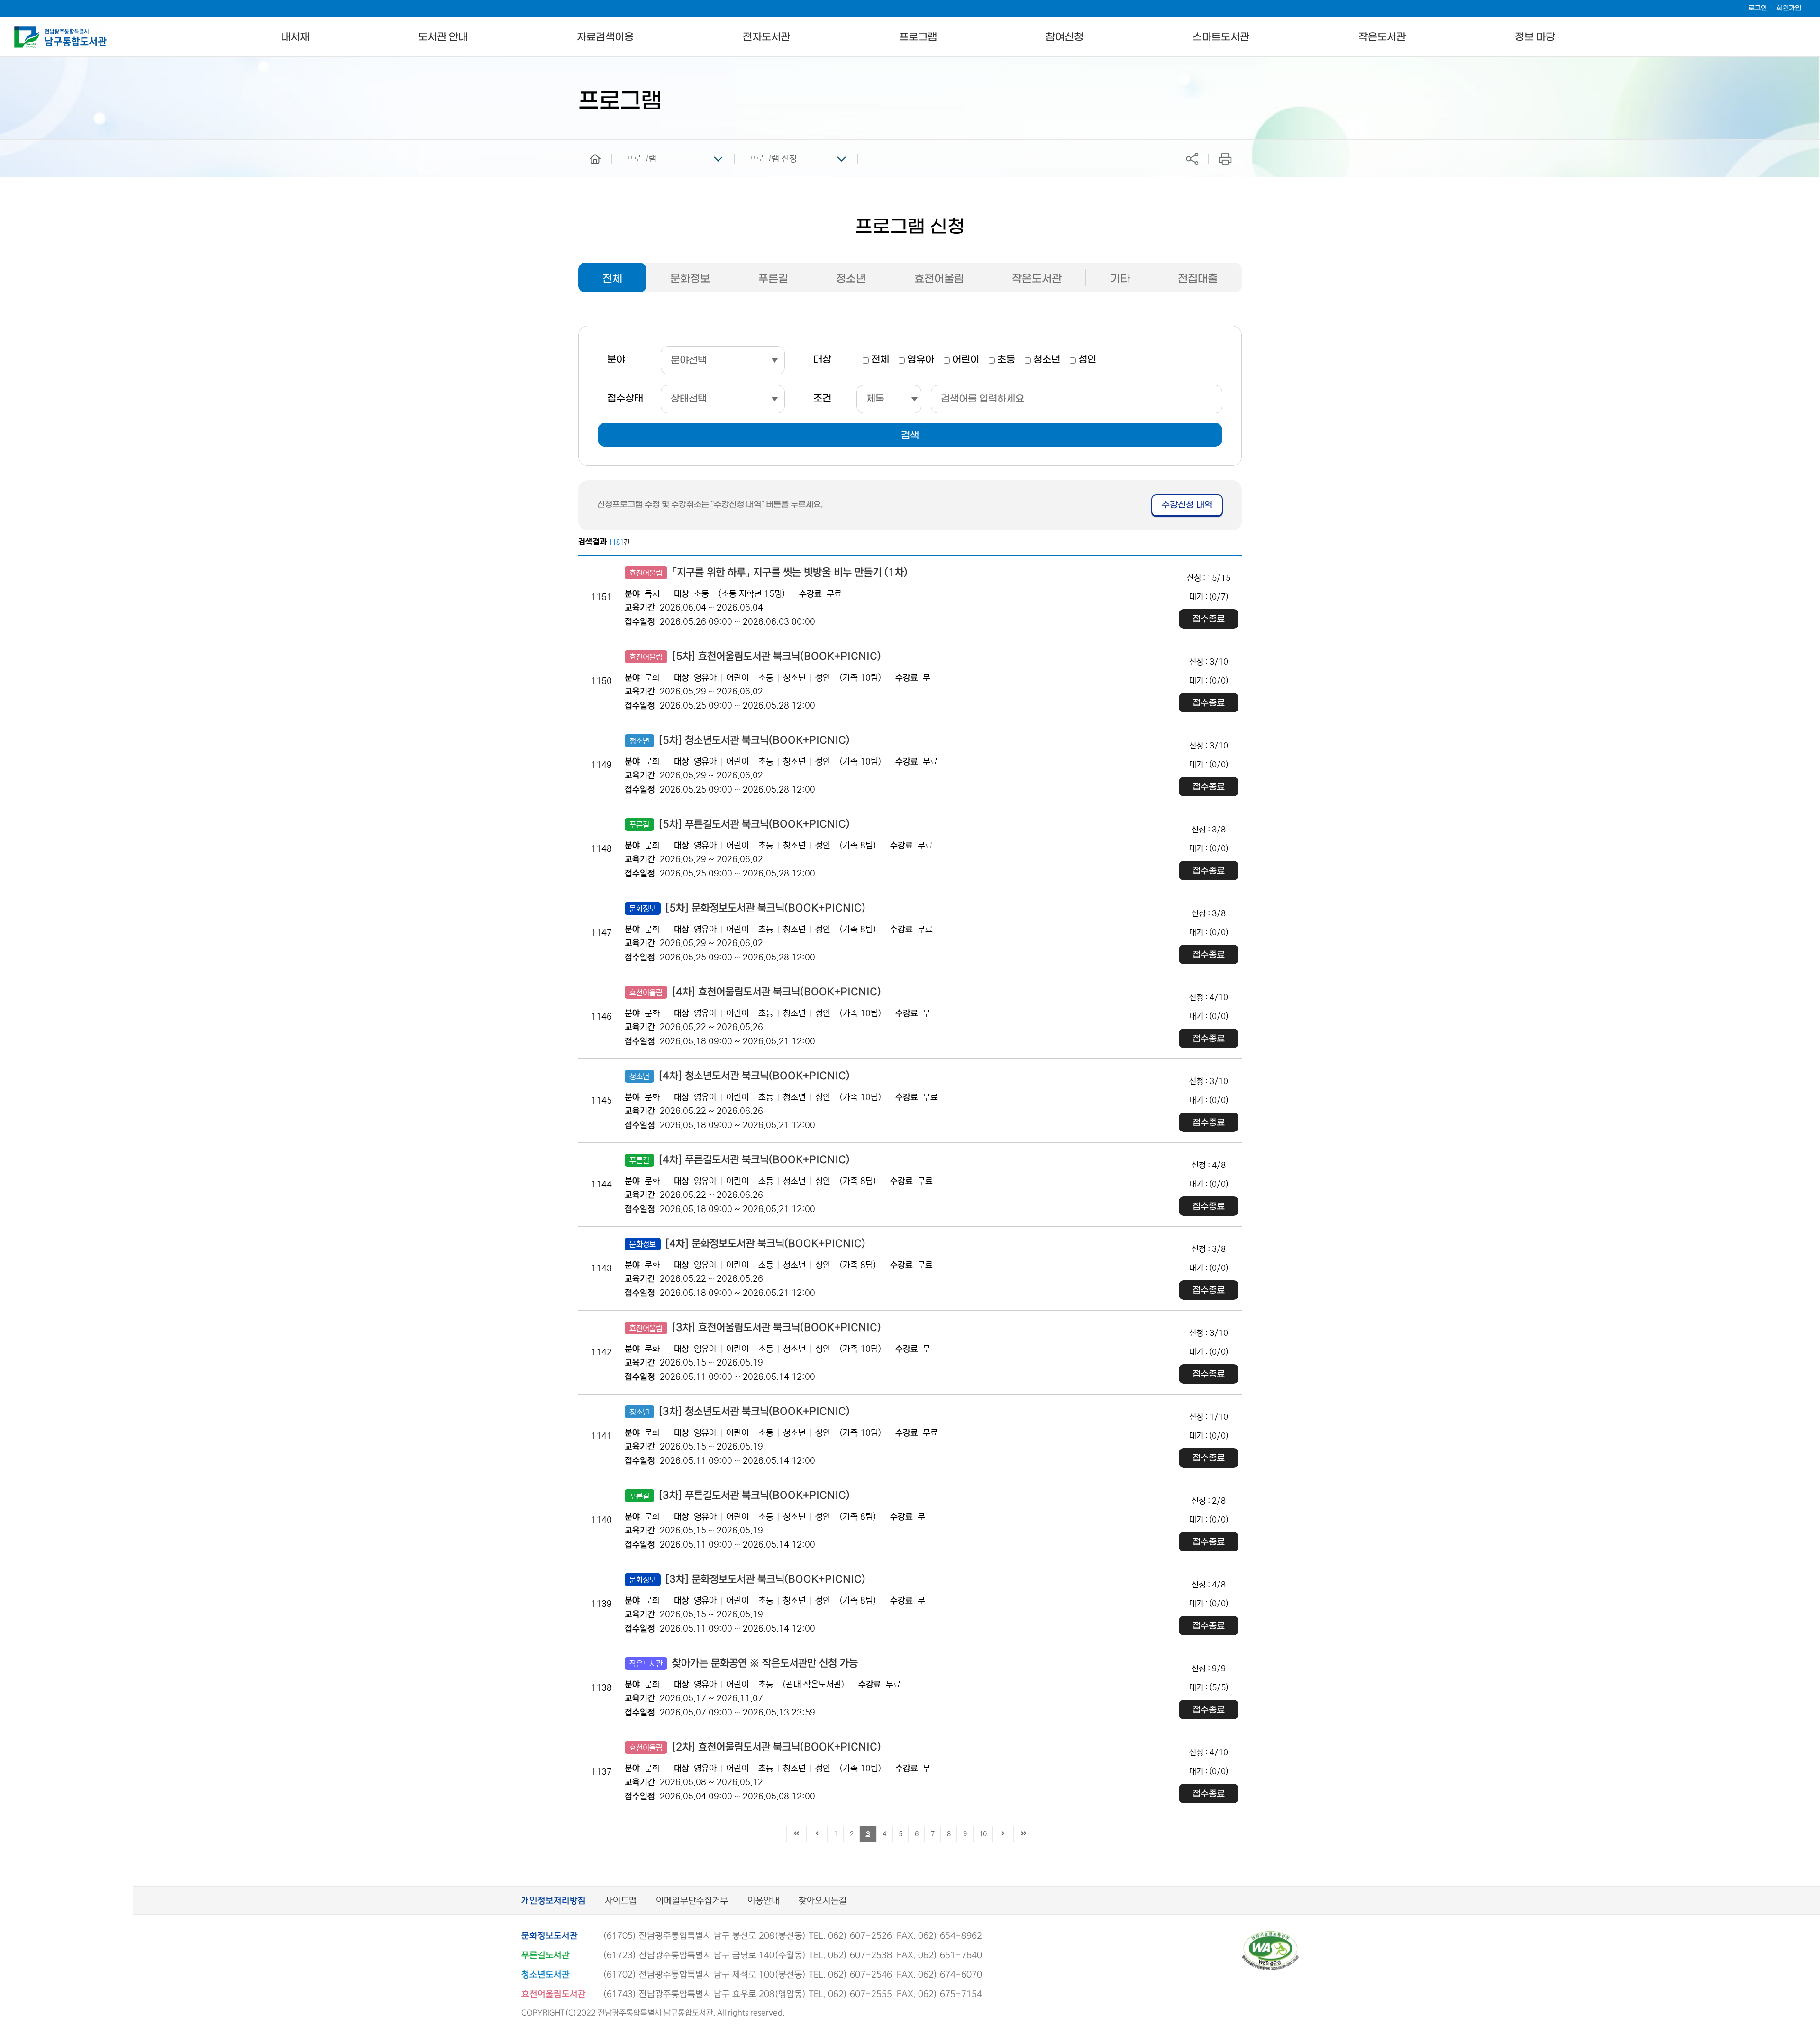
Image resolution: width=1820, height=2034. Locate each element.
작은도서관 (1382, 37)
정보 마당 (1535, 37)
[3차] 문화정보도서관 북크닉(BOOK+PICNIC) (747, 1579)
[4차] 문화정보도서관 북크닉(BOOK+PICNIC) (747, 1244)
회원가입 (1789, 8)
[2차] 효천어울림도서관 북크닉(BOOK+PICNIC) (755, 1747)
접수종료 (1209, 619)
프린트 (1225, 159)
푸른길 (773, 279)
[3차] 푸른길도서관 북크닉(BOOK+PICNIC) (740, 1496)
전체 (612, 279)
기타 (1120, 279)
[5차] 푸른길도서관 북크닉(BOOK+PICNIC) (740, 824)
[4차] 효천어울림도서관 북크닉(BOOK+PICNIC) (755, 992)
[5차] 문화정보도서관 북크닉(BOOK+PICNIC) (747, 908)
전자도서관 (766, 37)
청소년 (851, 279)
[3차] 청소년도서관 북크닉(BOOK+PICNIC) (740, 1412)
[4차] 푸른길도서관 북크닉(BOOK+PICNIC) (740, 1160)
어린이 (966, 360)
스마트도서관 (1221, 37)
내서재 (295, 37)
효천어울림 (939, 279)
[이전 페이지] (817, 1834)
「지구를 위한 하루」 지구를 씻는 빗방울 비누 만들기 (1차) (769, 573)
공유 (1192, 159)
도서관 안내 (443, 37)
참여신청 (1065, 37)
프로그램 (918, 37)
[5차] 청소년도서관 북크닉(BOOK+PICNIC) (740, 740)
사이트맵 (621, 1901)
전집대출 (1198, 279)
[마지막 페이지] (1024, 1834)
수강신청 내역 (1187, 505)
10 (983, 1834)
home (588, 144)
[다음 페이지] (1003, 1834)
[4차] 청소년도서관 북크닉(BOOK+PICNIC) (740, 1076)
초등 (1006, 360)
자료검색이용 (605, 37)
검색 (910, 436)
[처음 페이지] (797, 1834)
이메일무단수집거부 (692, 1901)
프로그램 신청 (773, 159)
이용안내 (764, 1901)
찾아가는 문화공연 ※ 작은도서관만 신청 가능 (744, 1663)
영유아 (921, 360)
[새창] (1270, 1935)
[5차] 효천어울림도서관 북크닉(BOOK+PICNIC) (755, 657)
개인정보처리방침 (554, 1901)
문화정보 (690, 279)
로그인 (1758, 8)
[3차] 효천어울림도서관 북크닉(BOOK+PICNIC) (755, 1328)
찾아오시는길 (823, 1901)
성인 (1087, 360)
